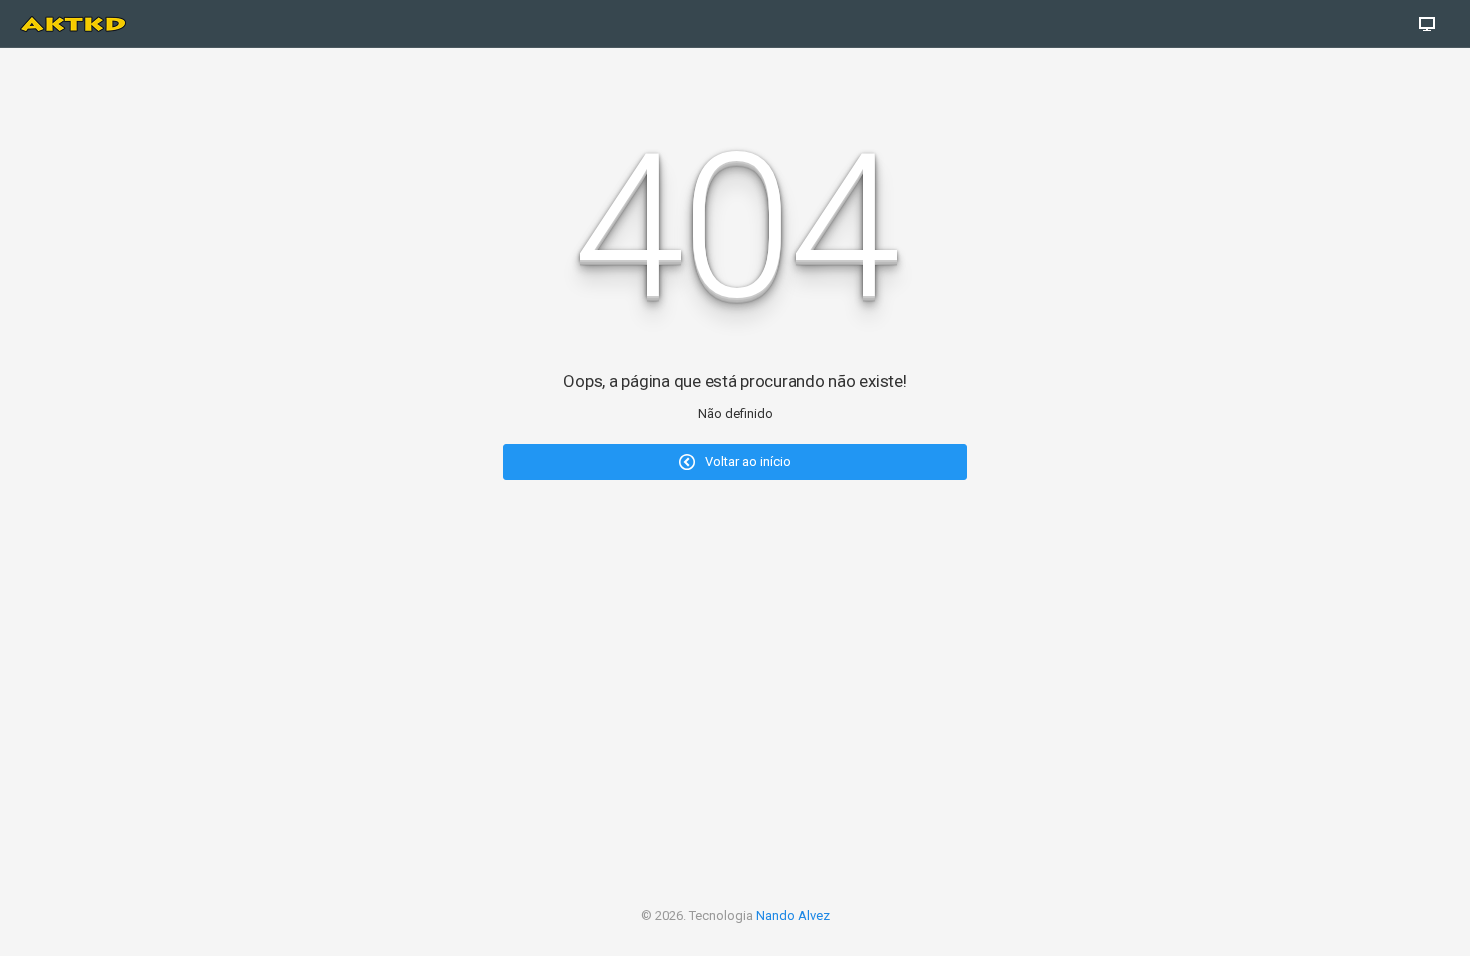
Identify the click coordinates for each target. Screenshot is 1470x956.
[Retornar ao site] (1427, 24)
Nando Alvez (793, 915)
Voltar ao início (746, 461)
